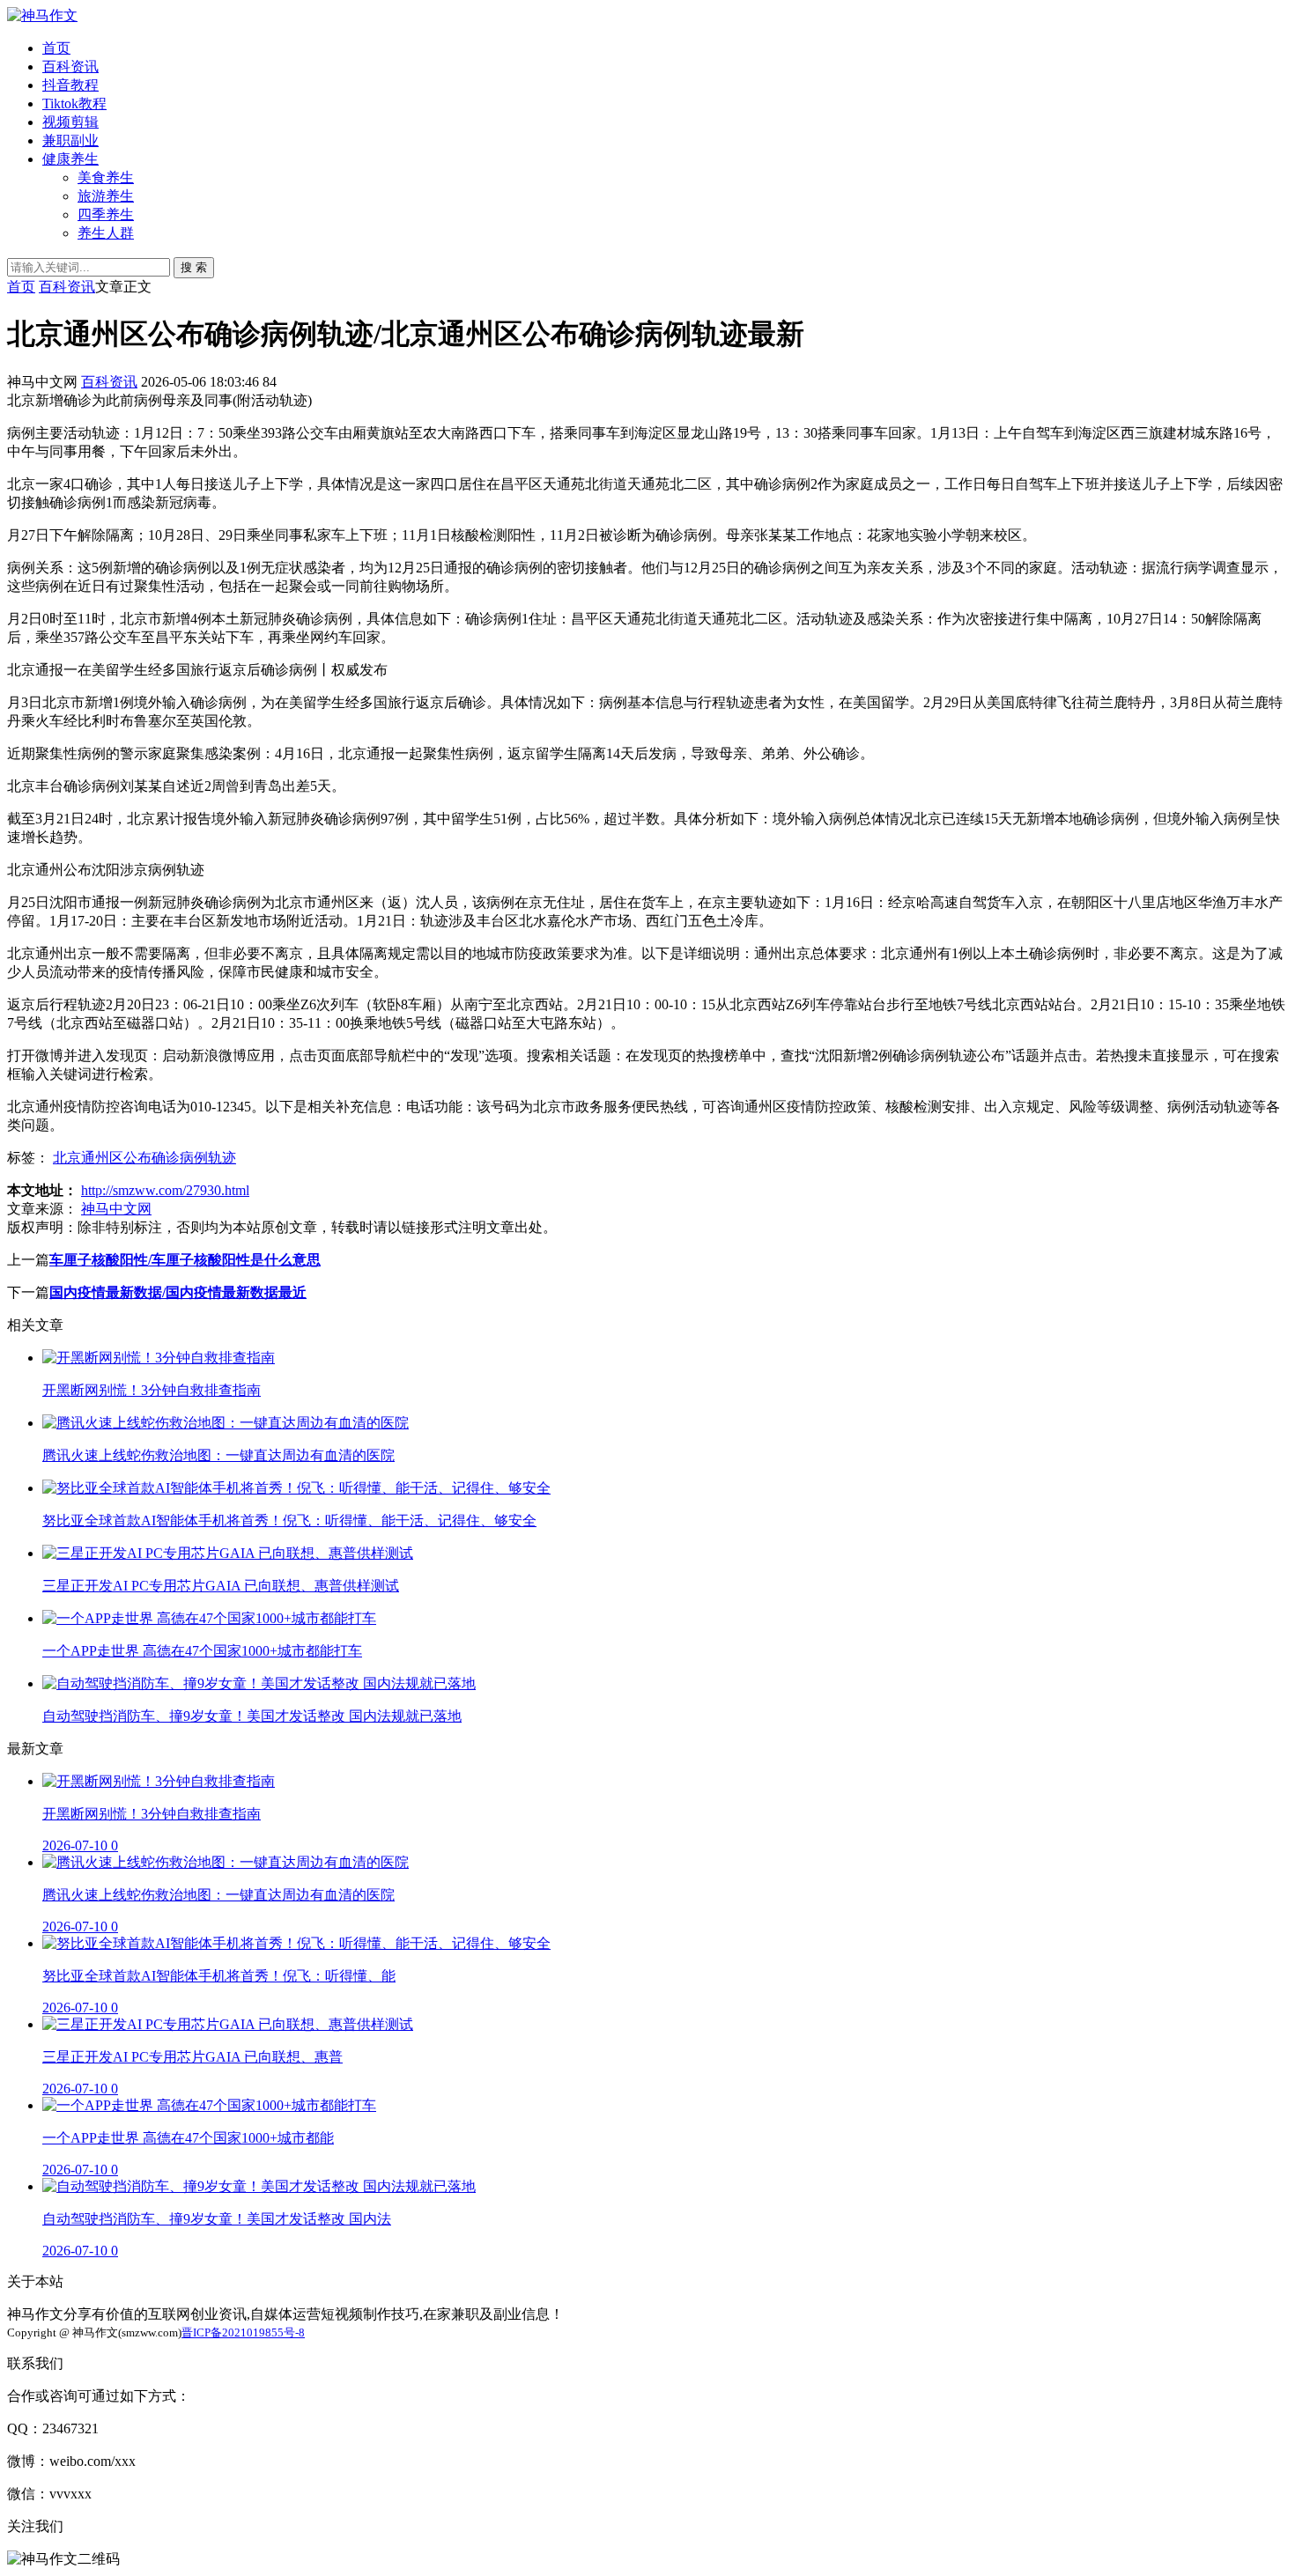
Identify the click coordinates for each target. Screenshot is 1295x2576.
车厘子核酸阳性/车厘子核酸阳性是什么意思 (185, 1260)
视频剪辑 (70, 122)
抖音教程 (70, 85)
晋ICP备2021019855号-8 (243, 2332)
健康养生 (70, 159)
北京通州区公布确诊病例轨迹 (144, 1158)
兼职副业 (70, 140)
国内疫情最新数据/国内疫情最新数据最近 (178, 1292)
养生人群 (106, 233)
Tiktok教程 (74, 103)
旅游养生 (106, 196)
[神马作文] (42, 15)
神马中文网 (116, 1209)
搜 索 (194, 267)
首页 (56, 48)
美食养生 (106, 177)
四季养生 (106, 214)
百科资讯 (70, 66)
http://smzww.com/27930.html (165, 1190)
